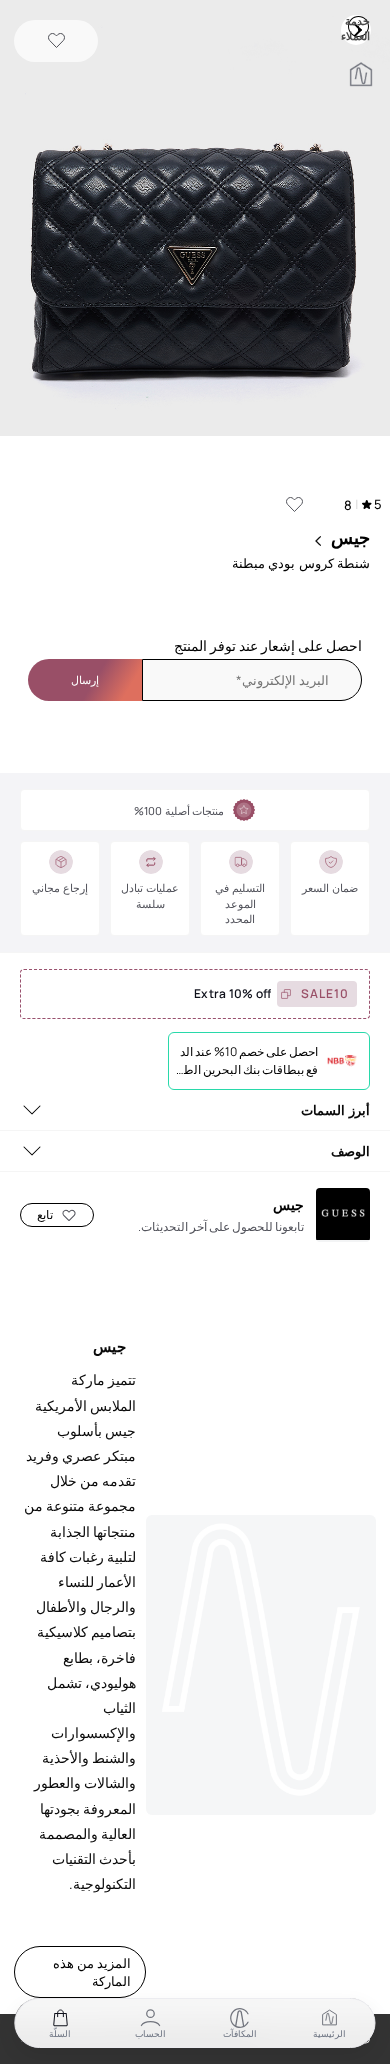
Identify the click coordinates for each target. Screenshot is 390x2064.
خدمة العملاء (358, 26)
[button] (195, 220)
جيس (350, 537)
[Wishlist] (56, 41)
